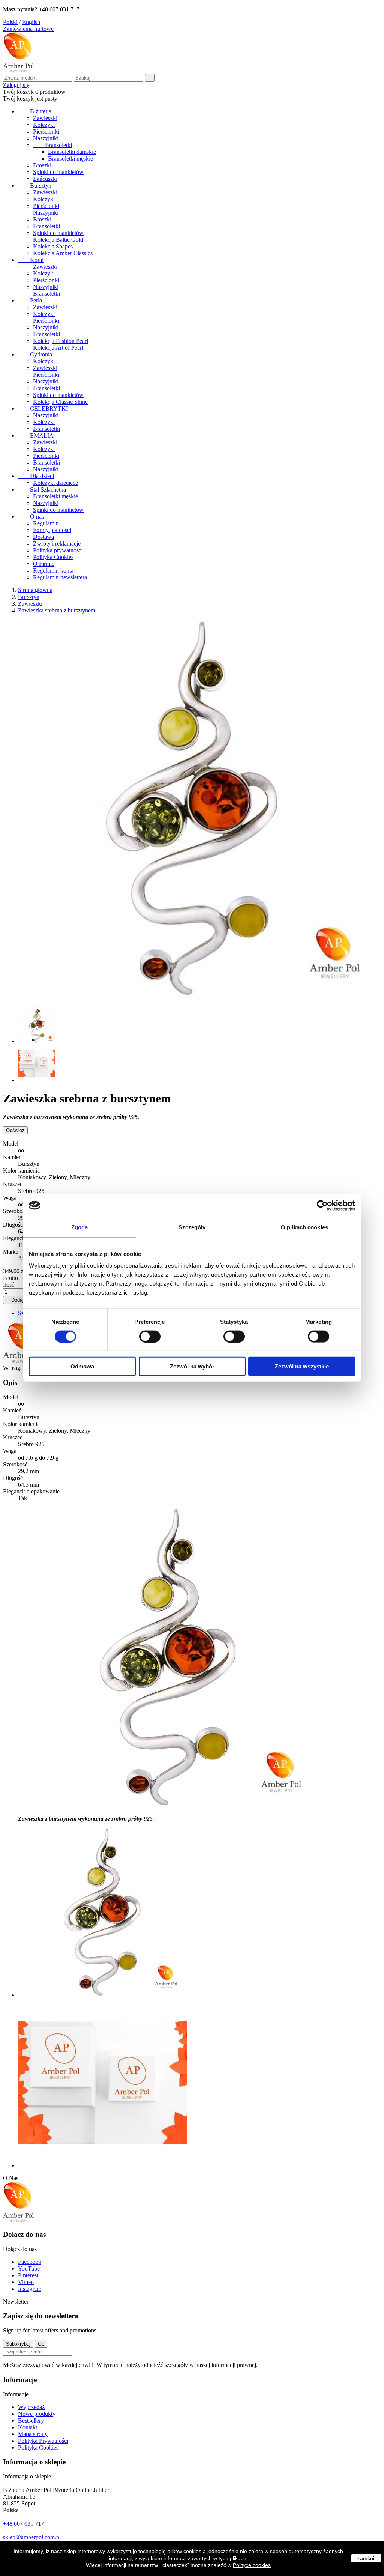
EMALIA (36, 435)
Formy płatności (52, 530)
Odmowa (82, 1366)
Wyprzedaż (31, 2407)
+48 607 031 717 (23, 2524)
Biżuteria (35, 111)
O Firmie (44, 564)
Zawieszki (45, 118)
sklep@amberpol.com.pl (32, 2537)
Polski (10, 22)
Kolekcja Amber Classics (63, 253)
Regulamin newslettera (60, 577)
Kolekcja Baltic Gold (58, 240)
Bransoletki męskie (70, 159)
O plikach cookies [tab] (304, 1227)
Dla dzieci (36, 476)
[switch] (150, 1336)
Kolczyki (44, 125)
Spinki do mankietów (58, 172)
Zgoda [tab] (80, 1227)
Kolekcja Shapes (53, 246)
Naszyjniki (46, 138)
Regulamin (46, 523)
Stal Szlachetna (42, 489)
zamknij (366, 2558)
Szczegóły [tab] (192, 1227)
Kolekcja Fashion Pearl (61, 341)
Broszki (42, 165)
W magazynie (19, 1368)
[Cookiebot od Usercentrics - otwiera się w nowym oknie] (322, 1205)
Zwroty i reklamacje (57, 544)
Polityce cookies (252, 2565)
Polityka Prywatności (43, 2441)
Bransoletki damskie (72, 152)
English (31, 22)
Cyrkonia (35, 354)
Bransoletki (52, 145)
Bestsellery (31, 2420)
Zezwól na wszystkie (302, 1366)
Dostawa (43, 537)
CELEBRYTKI (43, 408)
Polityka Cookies (53, 557)
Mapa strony (33, 2434)
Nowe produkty (37, 2414)
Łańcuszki (45, 179)
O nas (31, 517)
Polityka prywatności (58, 550)
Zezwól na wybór (192, 1366)
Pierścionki (46, 132)
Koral (31, 260)
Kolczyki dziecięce (55, 483)
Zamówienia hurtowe (28, 29)
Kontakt (28, 2427)
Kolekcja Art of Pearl (58, 348)
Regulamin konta (53, 571)
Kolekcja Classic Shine (60, 402)
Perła (30, 300)
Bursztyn (35, 186)
